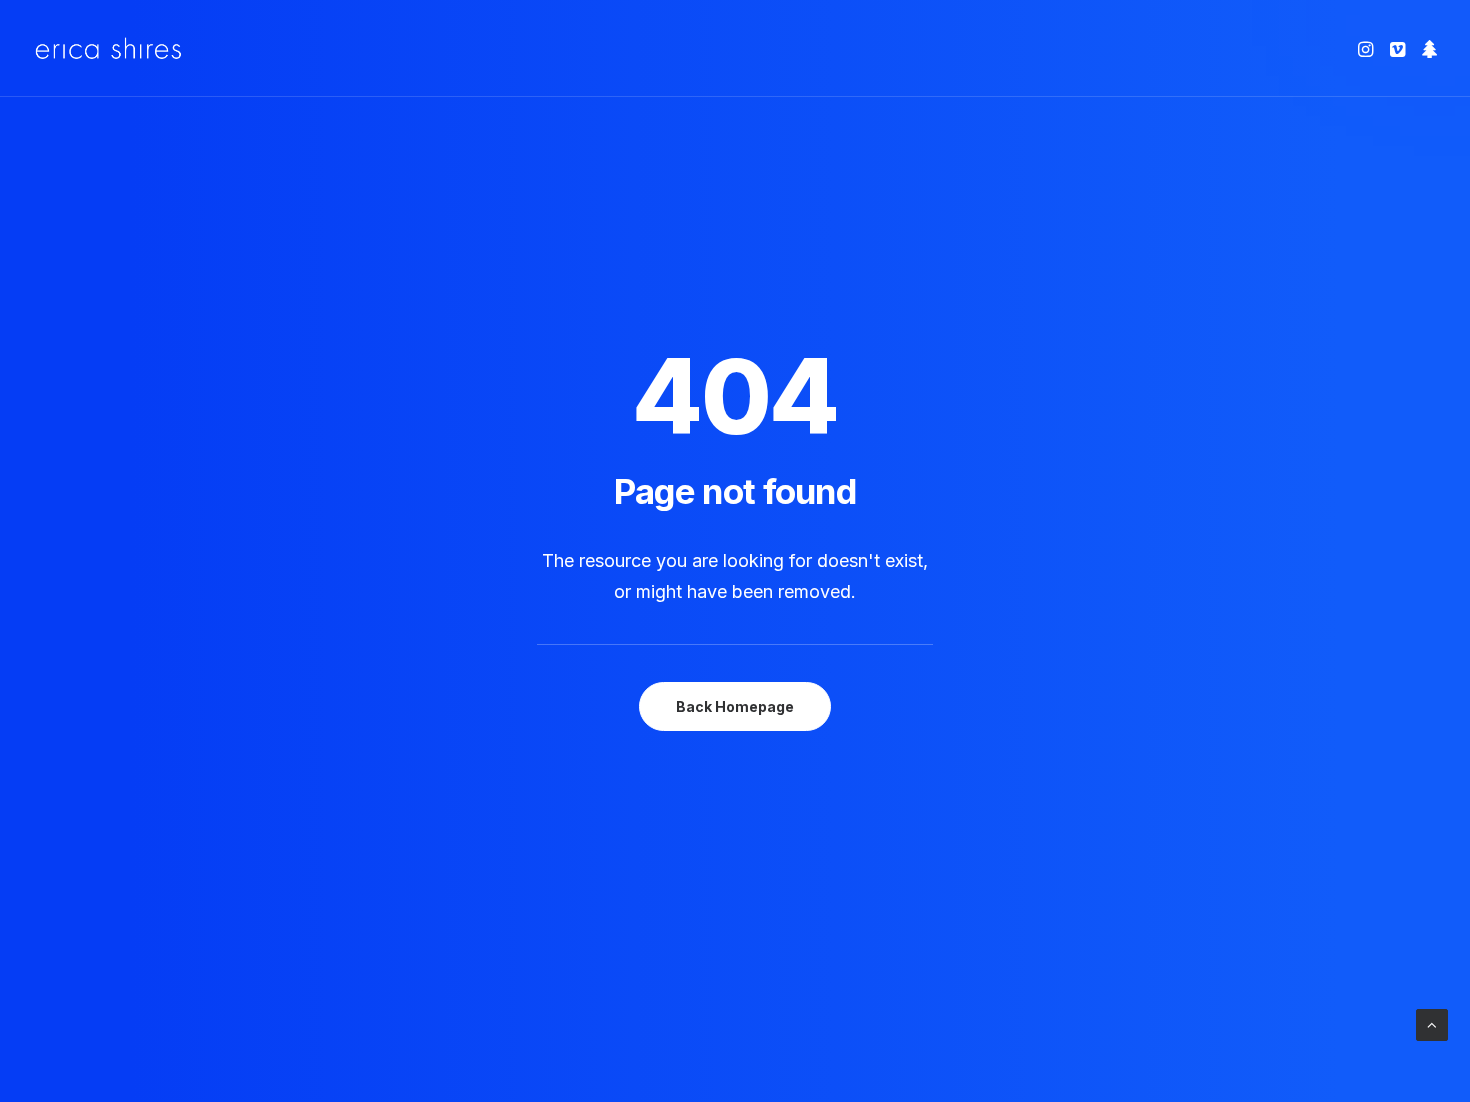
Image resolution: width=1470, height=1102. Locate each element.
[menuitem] (1367, 48)
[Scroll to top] (1432, 1023)
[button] (1367, 48)
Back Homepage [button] (735, 706)
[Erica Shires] (108, 48)
